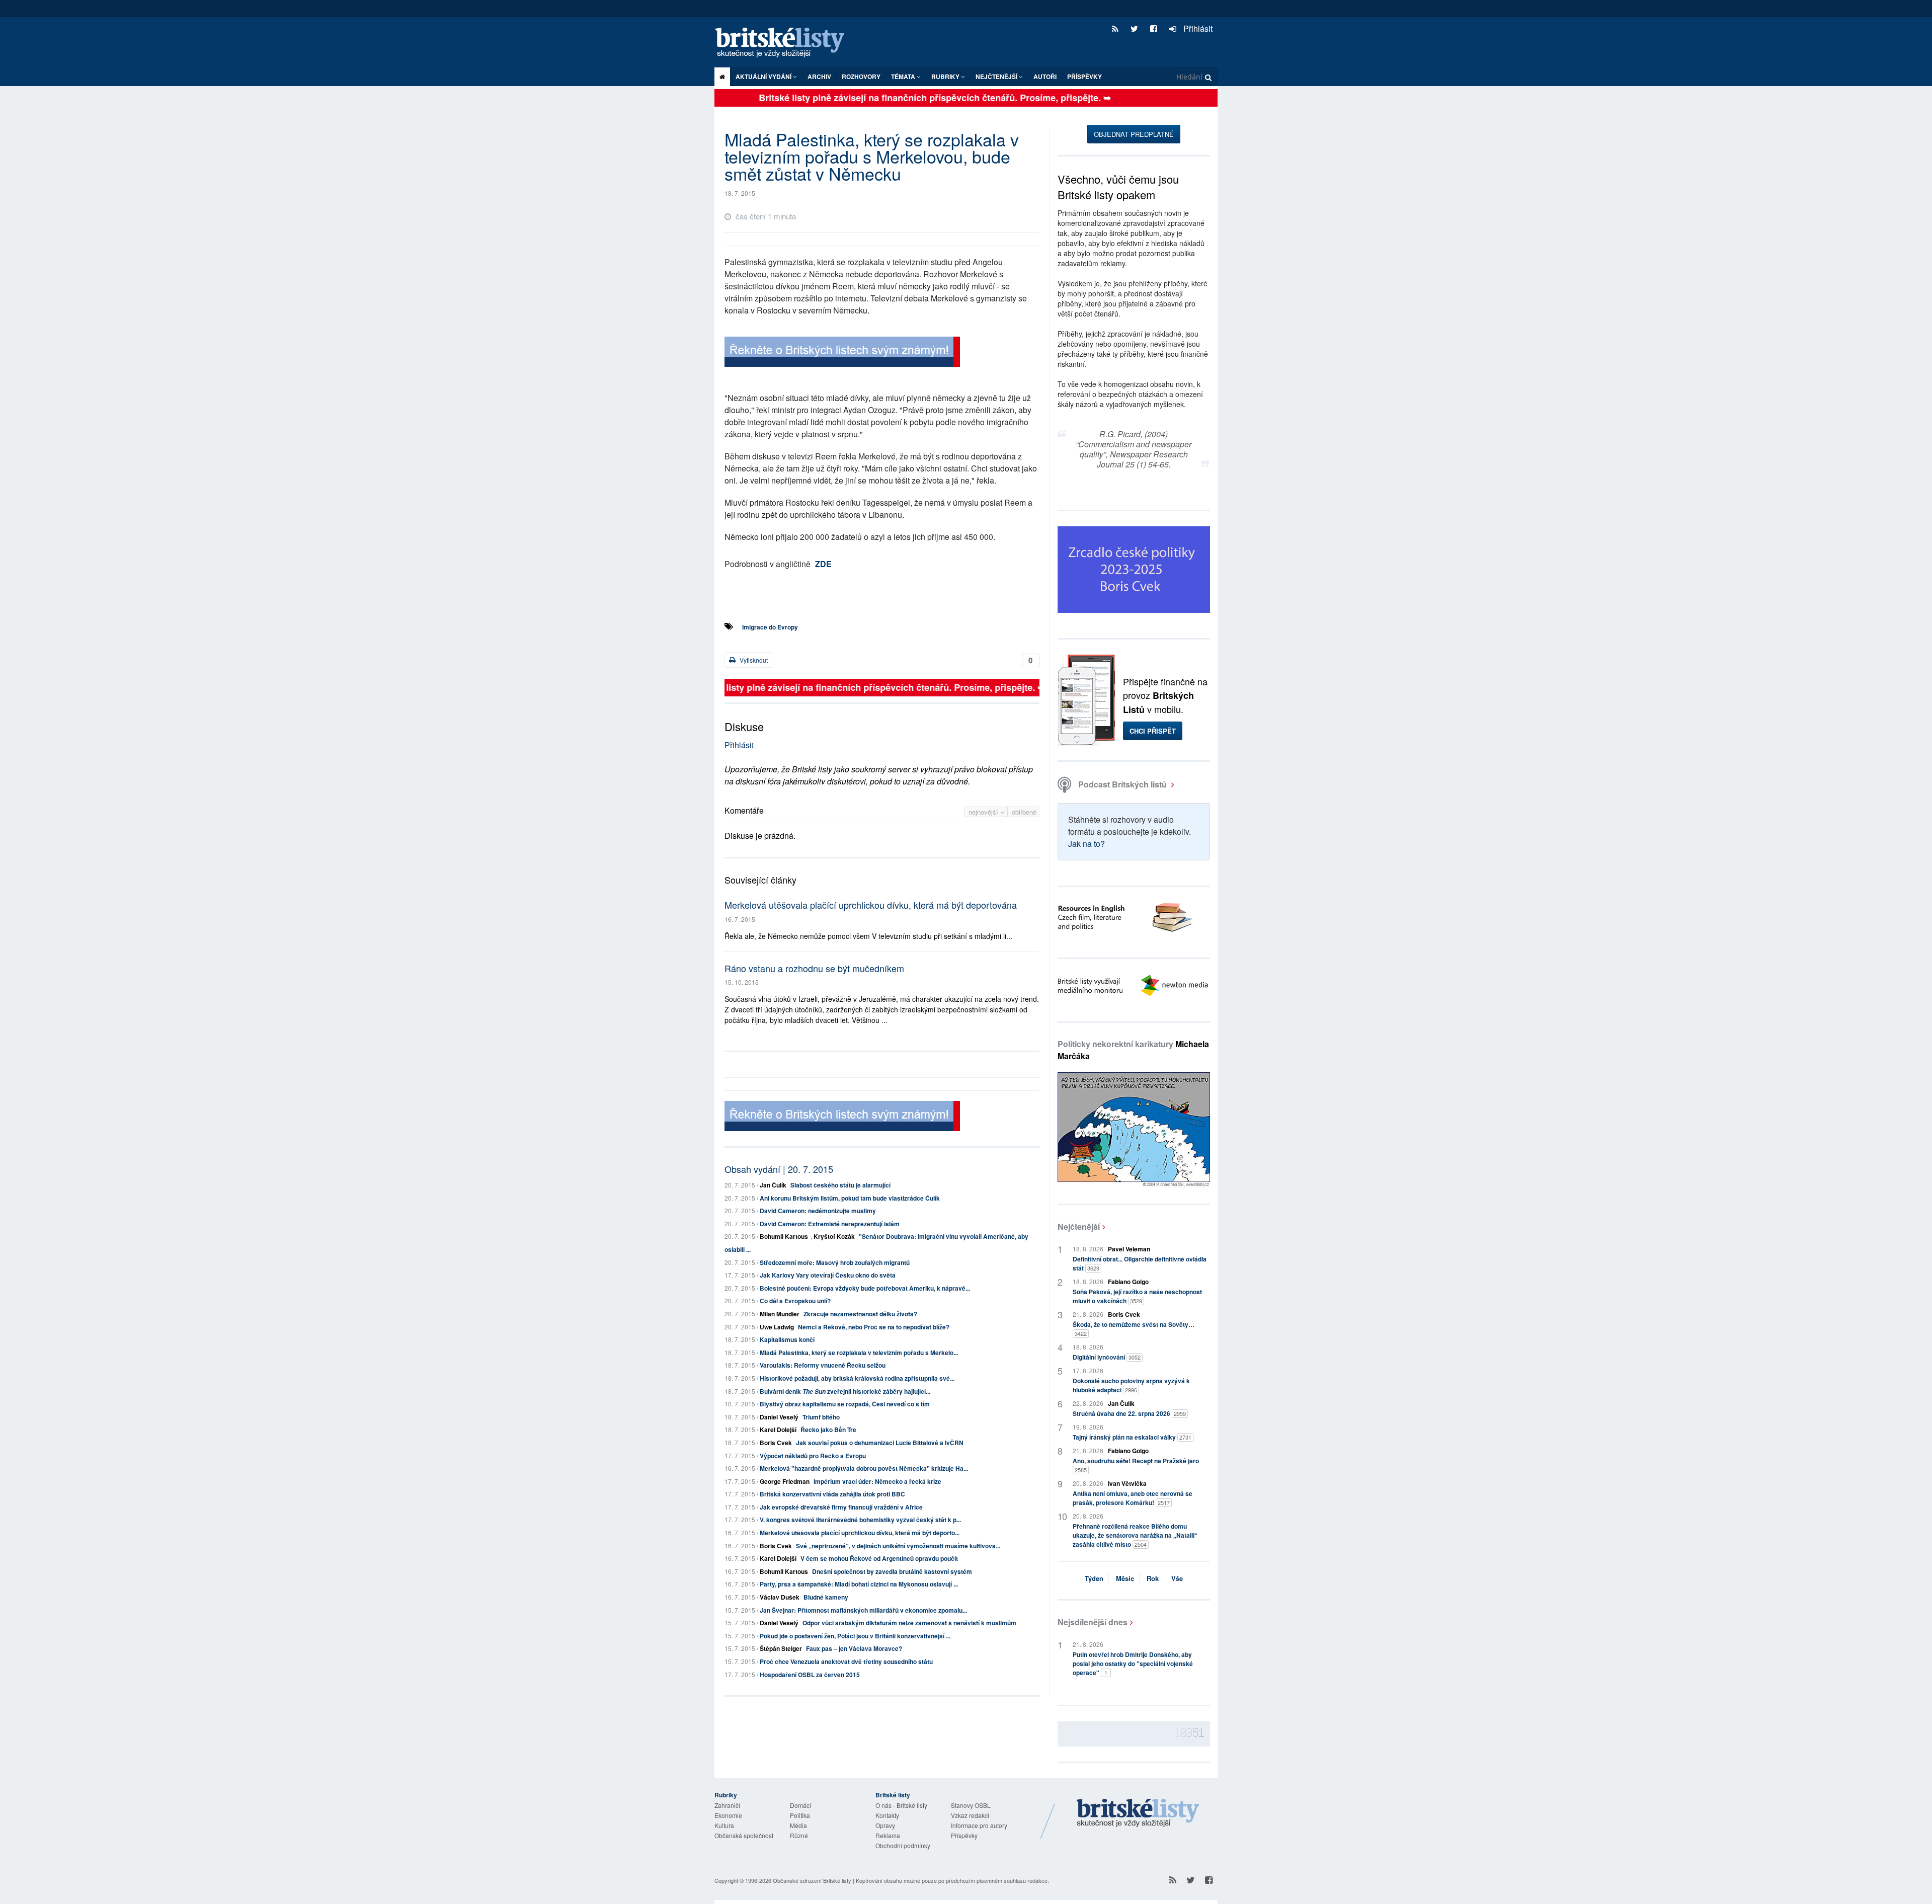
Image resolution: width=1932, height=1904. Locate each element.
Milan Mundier (780, 1314)
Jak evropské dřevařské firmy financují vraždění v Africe (841, 1507)
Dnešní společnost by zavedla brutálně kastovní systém (892, 1571)
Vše (1177, 1578)
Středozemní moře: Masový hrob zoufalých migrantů (835, 1262)
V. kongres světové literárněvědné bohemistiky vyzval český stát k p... (860, 1520)
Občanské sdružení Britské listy (812, 1880)
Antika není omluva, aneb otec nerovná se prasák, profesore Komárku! (1133, 1498)
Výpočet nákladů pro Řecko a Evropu (813, 1456)
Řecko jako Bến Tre (828, 1430)
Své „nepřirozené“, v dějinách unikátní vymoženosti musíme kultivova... (898, 1546)
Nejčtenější (1079, 1226)
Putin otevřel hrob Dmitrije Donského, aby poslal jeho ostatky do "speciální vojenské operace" (1133, 1663)
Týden (1094, 1578)
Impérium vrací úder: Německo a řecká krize (877, 1481)
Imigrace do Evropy (770, 627)
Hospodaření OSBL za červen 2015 (810, 1675)
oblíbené (1024, 812)
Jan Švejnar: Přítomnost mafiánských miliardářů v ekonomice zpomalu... (863, 1610)
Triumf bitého (821, 1417)
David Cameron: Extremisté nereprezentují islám (830, 1224)
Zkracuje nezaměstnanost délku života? (860, 1314)
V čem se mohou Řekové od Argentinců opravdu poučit (879, 1558)
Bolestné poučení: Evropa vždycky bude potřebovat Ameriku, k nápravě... (865, 1288)
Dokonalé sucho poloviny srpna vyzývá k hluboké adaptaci (1131, 1385)
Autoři (1045, 76)
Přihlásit (1197, 28)
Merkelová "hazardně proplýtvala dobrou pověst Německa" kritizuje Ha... (864, 1468)
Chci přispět (1153, 731)
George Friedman (785, 1481)
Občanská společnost (744, 1835)
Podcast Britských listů (1122, 784)
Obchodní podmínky (903, 1845)
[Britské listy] (842, 353)
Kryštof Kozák (834, 1236)
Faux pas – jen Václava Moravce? (854, 1648)
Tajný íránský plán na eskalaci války (1132, 1437)
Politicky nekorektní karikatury (1133, 1050)
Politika (800, 1815)
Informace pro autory (979, 1825)
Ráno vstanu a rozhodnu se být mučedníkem (814, 968)
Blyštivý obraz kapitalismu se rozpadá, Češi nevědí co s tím (845, 1404)
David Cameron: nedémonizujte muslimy (818, 1211)
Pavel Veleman (1129, 1249)
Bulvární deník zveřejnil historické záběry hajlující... (845, 1391)
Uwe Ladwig (777, 1327)
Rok (1153, 1578)
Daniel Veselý (779, 1417)
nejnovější (984, 812)
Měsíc (1125, 1578)
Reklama (888, 1835)
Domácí (800, 1805)
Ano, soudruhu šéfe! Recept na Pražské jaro (1136, 1465)
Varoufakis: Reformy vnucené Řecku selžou (823, 1365)
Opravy (885, 1825)
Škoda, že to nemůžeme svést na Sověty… (1134, 1329)
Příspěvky (1084, 76)
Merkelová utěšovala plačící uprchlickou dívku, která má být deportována (871, 905)
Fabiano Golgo (1128, 1282)
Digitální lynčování (1107, 1357)
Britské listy (785, 43)
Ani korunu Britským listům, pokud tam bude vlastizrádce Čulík (850, 1198)
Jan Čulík (773, 1185)
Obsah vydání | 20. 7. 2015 (779, 1169)
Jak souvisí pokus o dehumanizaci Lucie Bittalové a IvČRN (880, 1443)
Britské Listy (1138, 1813)
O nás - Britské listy (901, 1805)
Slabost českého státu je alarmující (840, 1185)
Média (798, 1825)
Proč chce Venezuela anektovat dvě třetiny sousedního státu (846, 1661)
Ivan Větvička (1127, 1483)
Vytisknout (753, 660)
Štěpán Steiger (781, 1648)
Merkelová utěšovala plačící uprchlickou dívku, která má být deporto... (860, 1533)
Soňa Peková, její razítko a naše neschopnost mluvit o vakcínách (1137, 1296)
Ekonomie (728, 1815)
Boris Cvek (776, 1443)
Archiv (819, 76)
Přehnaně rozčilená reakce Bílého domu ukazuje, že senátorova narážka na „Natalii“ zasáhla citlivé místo (1135, 1535)
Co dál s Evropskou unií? (795, 1301)
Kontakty (887, 1815)
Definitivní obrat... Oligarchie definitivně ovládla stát (1140, 1263)
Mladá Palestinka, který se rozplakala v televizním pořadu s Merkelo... (859, 1353)
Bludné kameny (826, 1597)
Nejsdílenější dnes (1093, 1622)
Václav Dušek (780, 1597)
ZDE (823, 564)
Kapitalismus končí (787, 1339)
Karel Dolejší (778, 1430)
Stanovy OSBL (971, 1805)
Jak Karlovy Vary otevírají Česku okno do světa (828, 1275)
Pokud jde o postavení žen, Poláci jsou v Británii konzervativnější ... (855, 1636)
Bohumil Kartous (784, 1236)
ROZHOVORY (861, 76)
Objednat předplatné (1134, 134)
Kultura (724, 1825)
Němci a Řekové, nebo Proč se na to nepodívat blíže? (874, 1327)
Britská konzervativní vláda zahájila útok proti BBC (832, 1494)
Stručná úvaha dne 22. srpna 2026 (1129, 1413)
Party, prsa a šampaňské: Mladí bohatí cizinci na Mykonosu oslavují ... (859, 1584)
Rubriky (946, 76)
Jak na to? (1086, 844)
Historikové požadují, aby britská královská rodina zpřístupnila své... (857, 1378)
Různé (799, 1835)
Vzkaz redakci (970, 1815)
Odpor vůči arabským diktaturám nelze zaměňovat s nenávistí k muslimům (909, 1623)
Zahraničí (727, 1805)
